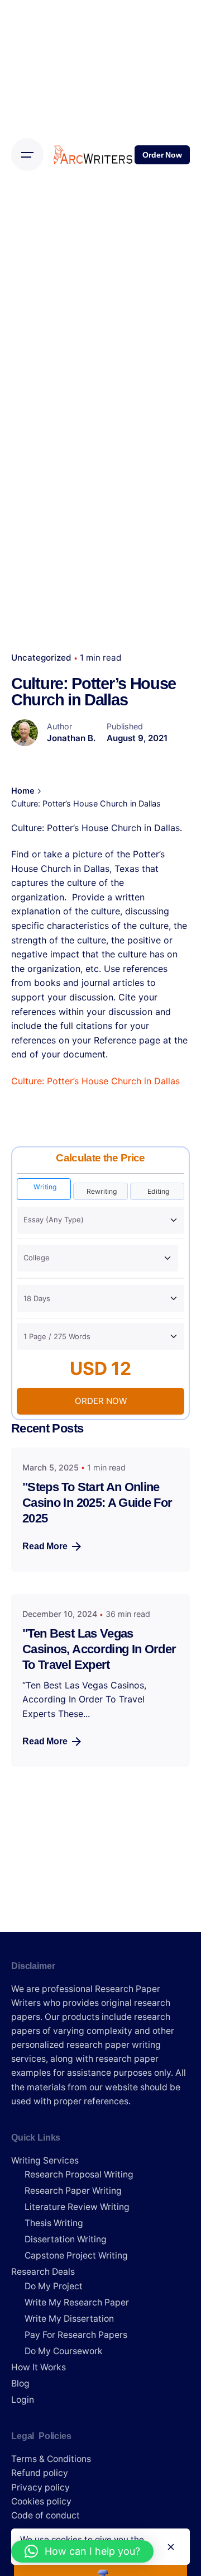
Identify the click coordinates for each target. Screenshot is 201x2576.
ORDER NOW (101, 1401)
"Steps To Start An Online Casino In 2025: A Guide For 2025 (97, 1503)
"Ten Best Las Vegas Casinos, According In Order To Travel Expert (99, 1649)
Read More (45, 1546)
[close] (171, 2547)
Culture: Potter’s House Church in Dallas (95, 1081)
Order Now (162, 155)
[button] (82, 2551)
